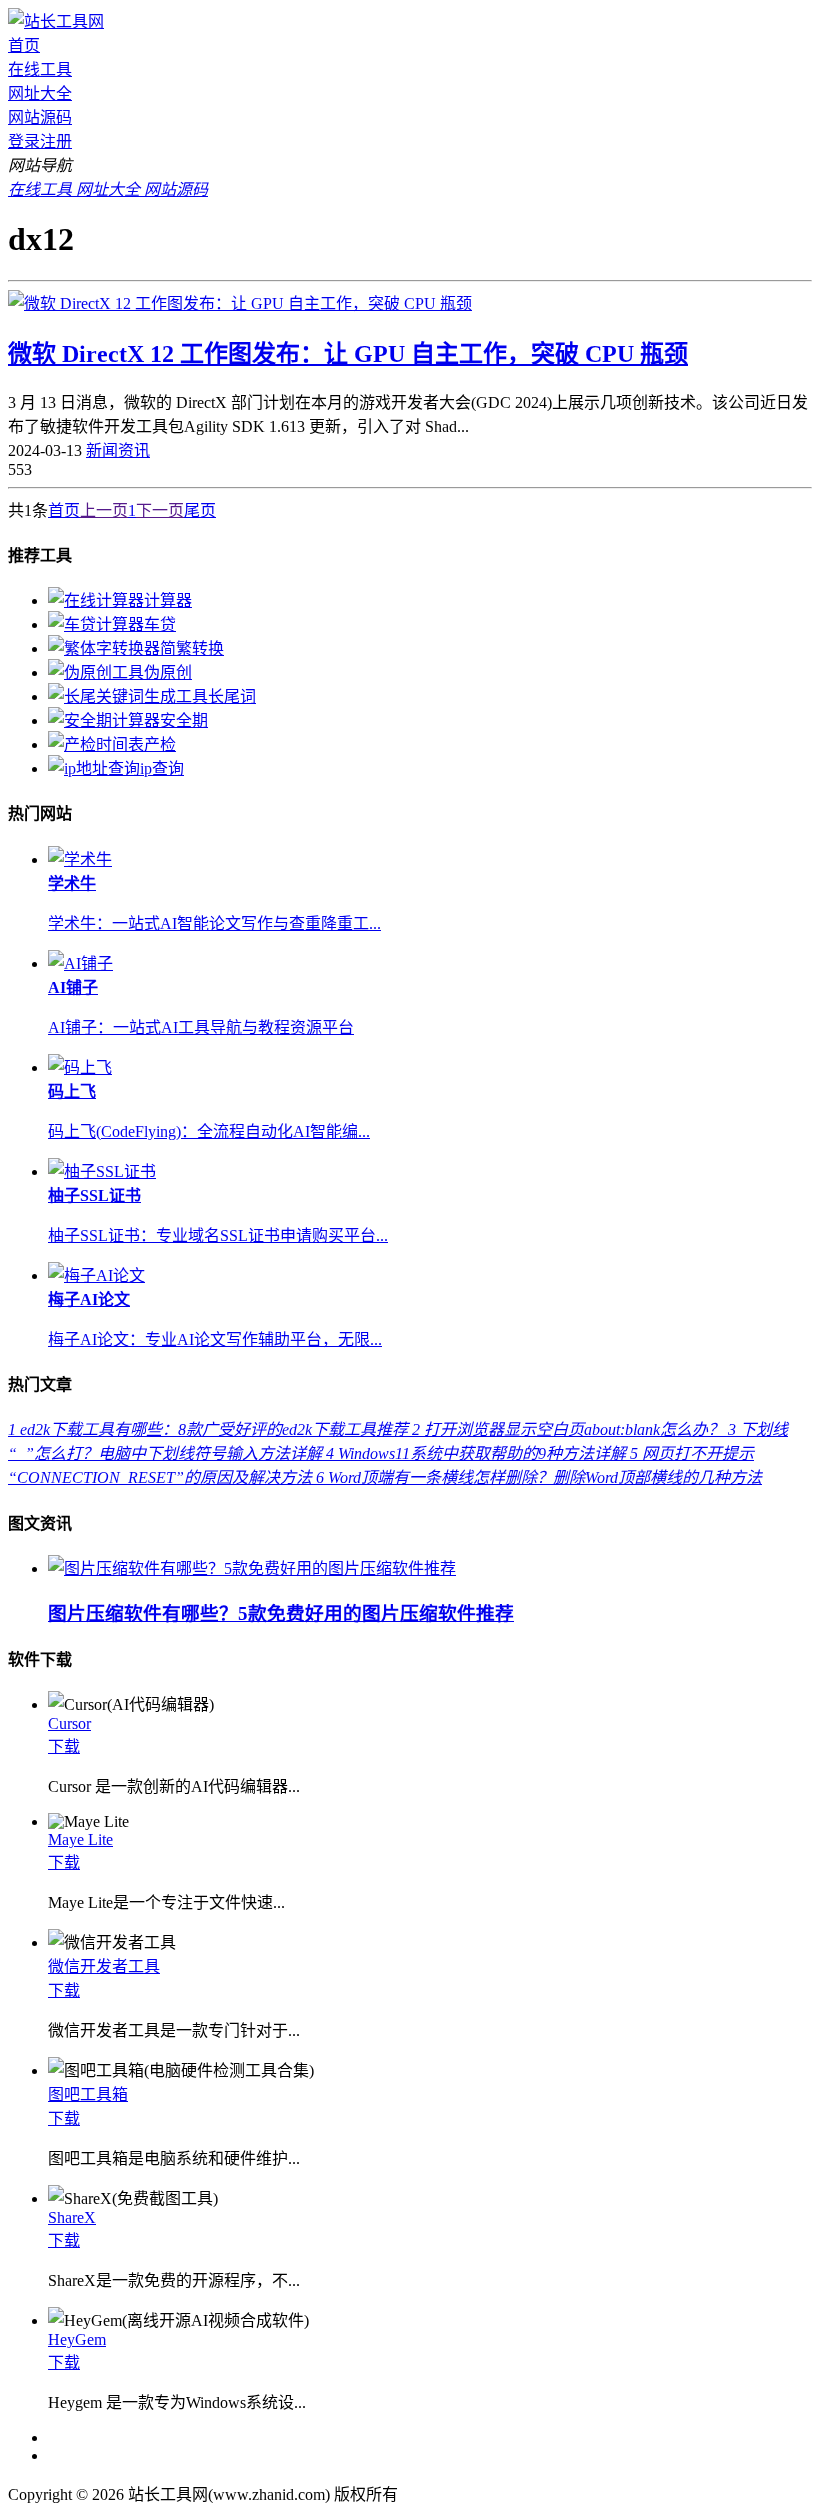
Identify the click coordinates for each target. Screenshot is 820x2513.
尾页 (200, 510)
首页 (24, 45)
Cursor (69, 1723)
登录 (24, 141)
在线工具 (40, 69)
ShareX (72, 2217)
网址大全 (40, 93)
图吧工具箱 (88, 2094)
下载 (64, 1746)
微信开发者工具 (104, 1966)
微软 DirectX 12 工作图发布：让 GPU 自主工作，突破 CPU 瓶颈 (348, 354)
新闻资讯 (118, 450)
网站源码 (40, 117)
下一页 (160, 510)
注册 (56, 141)
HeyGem (77, 2339)
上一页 (104, 510)
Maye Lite (80, 1839)
